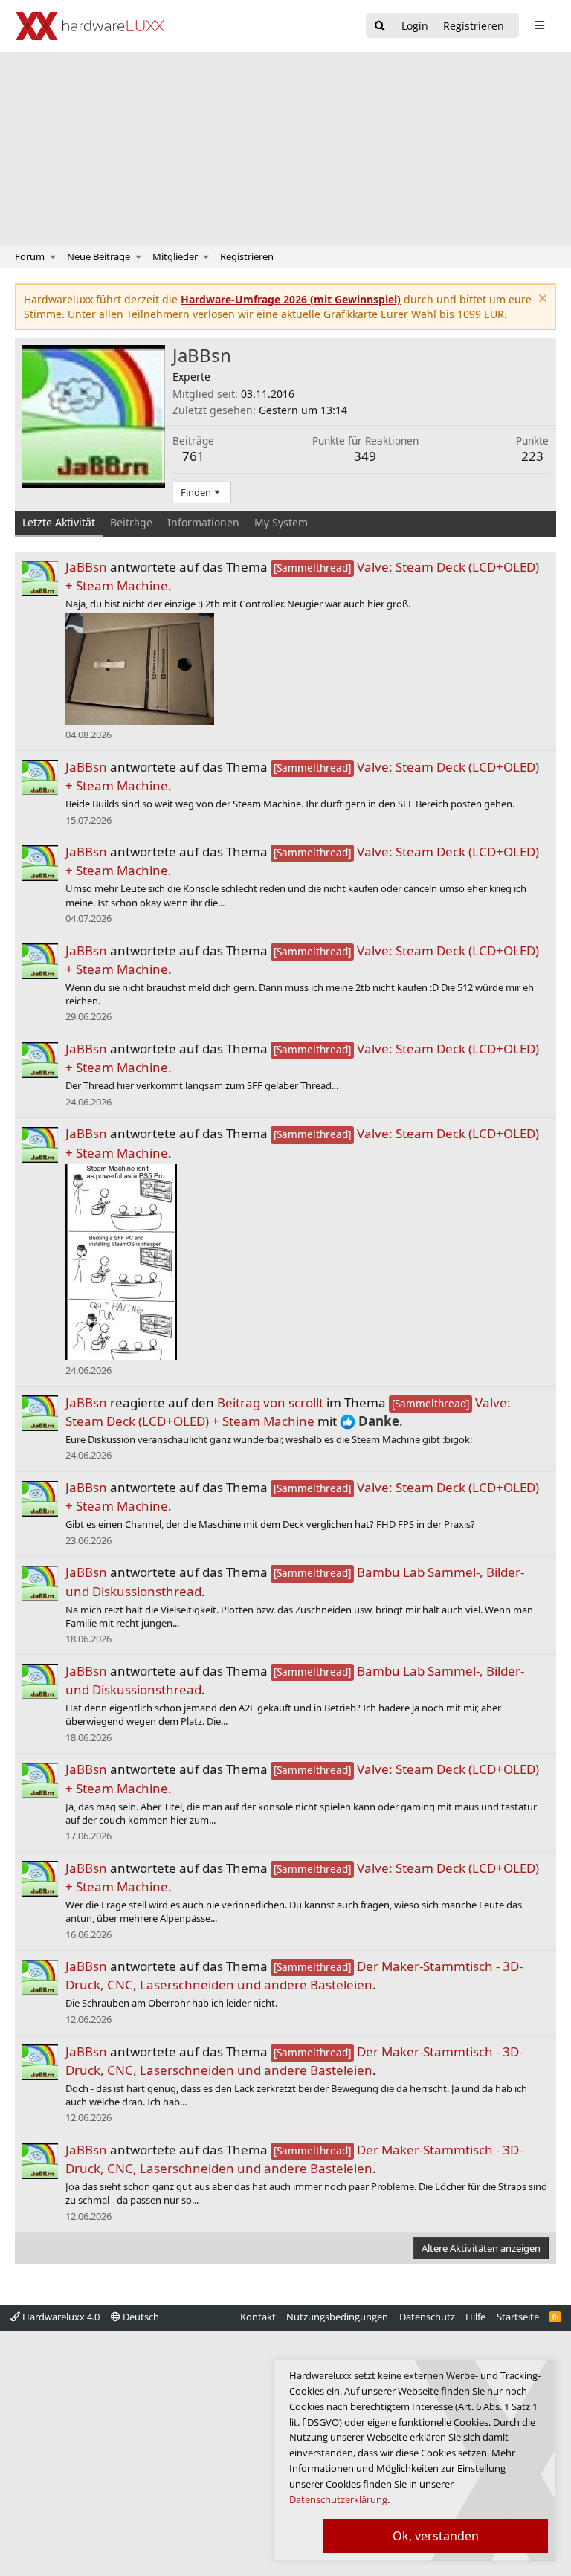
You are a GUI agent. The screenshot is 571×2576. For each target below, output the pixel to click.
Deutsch (140, 2317)
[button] (53, 256)
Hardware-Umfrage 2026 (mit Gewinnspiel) (291, 299)
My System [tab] (281, 522)
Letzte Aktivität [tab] (59, 522)
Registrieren (247, 256)
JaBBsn (86, 567)
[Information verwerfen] (541, 300)
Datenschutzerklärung (338, 2499)
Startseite (518, 2317)
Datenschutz (427, 2317)
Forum (30, 256)
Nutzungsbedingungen (337, 2317)
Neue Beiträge (99, 256)
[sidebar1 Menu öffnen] (539, 25)
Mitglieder (175, 256)
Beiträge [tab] (131, 522)
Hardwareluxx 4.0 (60, 2317)
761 (193, 456)
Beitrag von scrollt (270, 1402)
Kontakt (258, 2317)
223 (532, 456)
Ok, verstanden (436, 2536)
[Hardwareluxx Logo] (90, 26)
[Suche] (380, 26)
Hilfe (475, 2317)
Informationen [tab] (203, 522)
